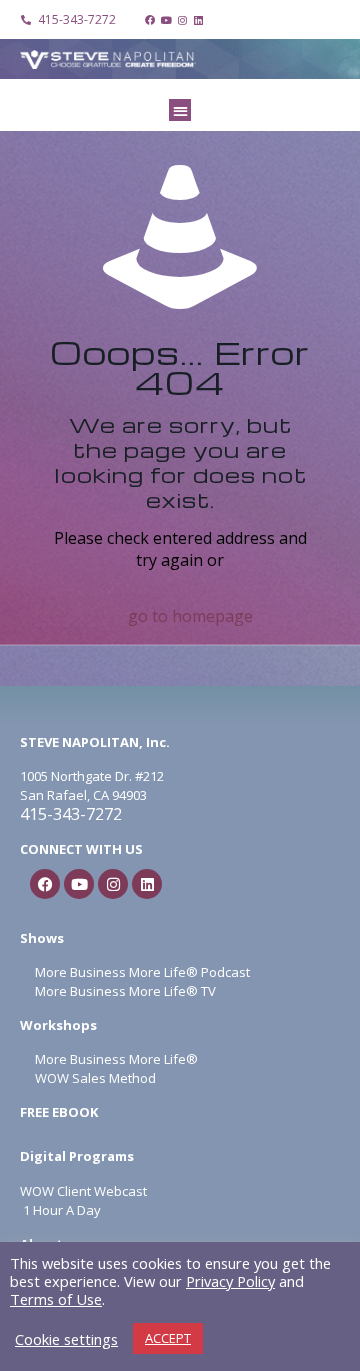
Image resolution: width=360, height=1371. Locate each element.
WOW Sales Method (94, 1078)
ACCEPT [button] (168, 1338)
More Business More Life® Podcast (142, 972)
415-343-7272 (71, 814)
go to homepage (190, 616)
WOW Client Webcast (83, 1191)
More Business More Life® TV (124, 991)
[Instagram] (182, 20)
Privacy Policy (230, 1281)
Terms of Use (56, 1299)
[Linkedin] (198, 20)
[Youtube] (166, 20)
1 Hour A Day (62, 1210)
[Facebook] (150, 20)
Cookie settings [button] (66, 1339)
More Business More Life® (116, 1059)
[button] (180, 110)
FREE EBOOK (59, 1112)
